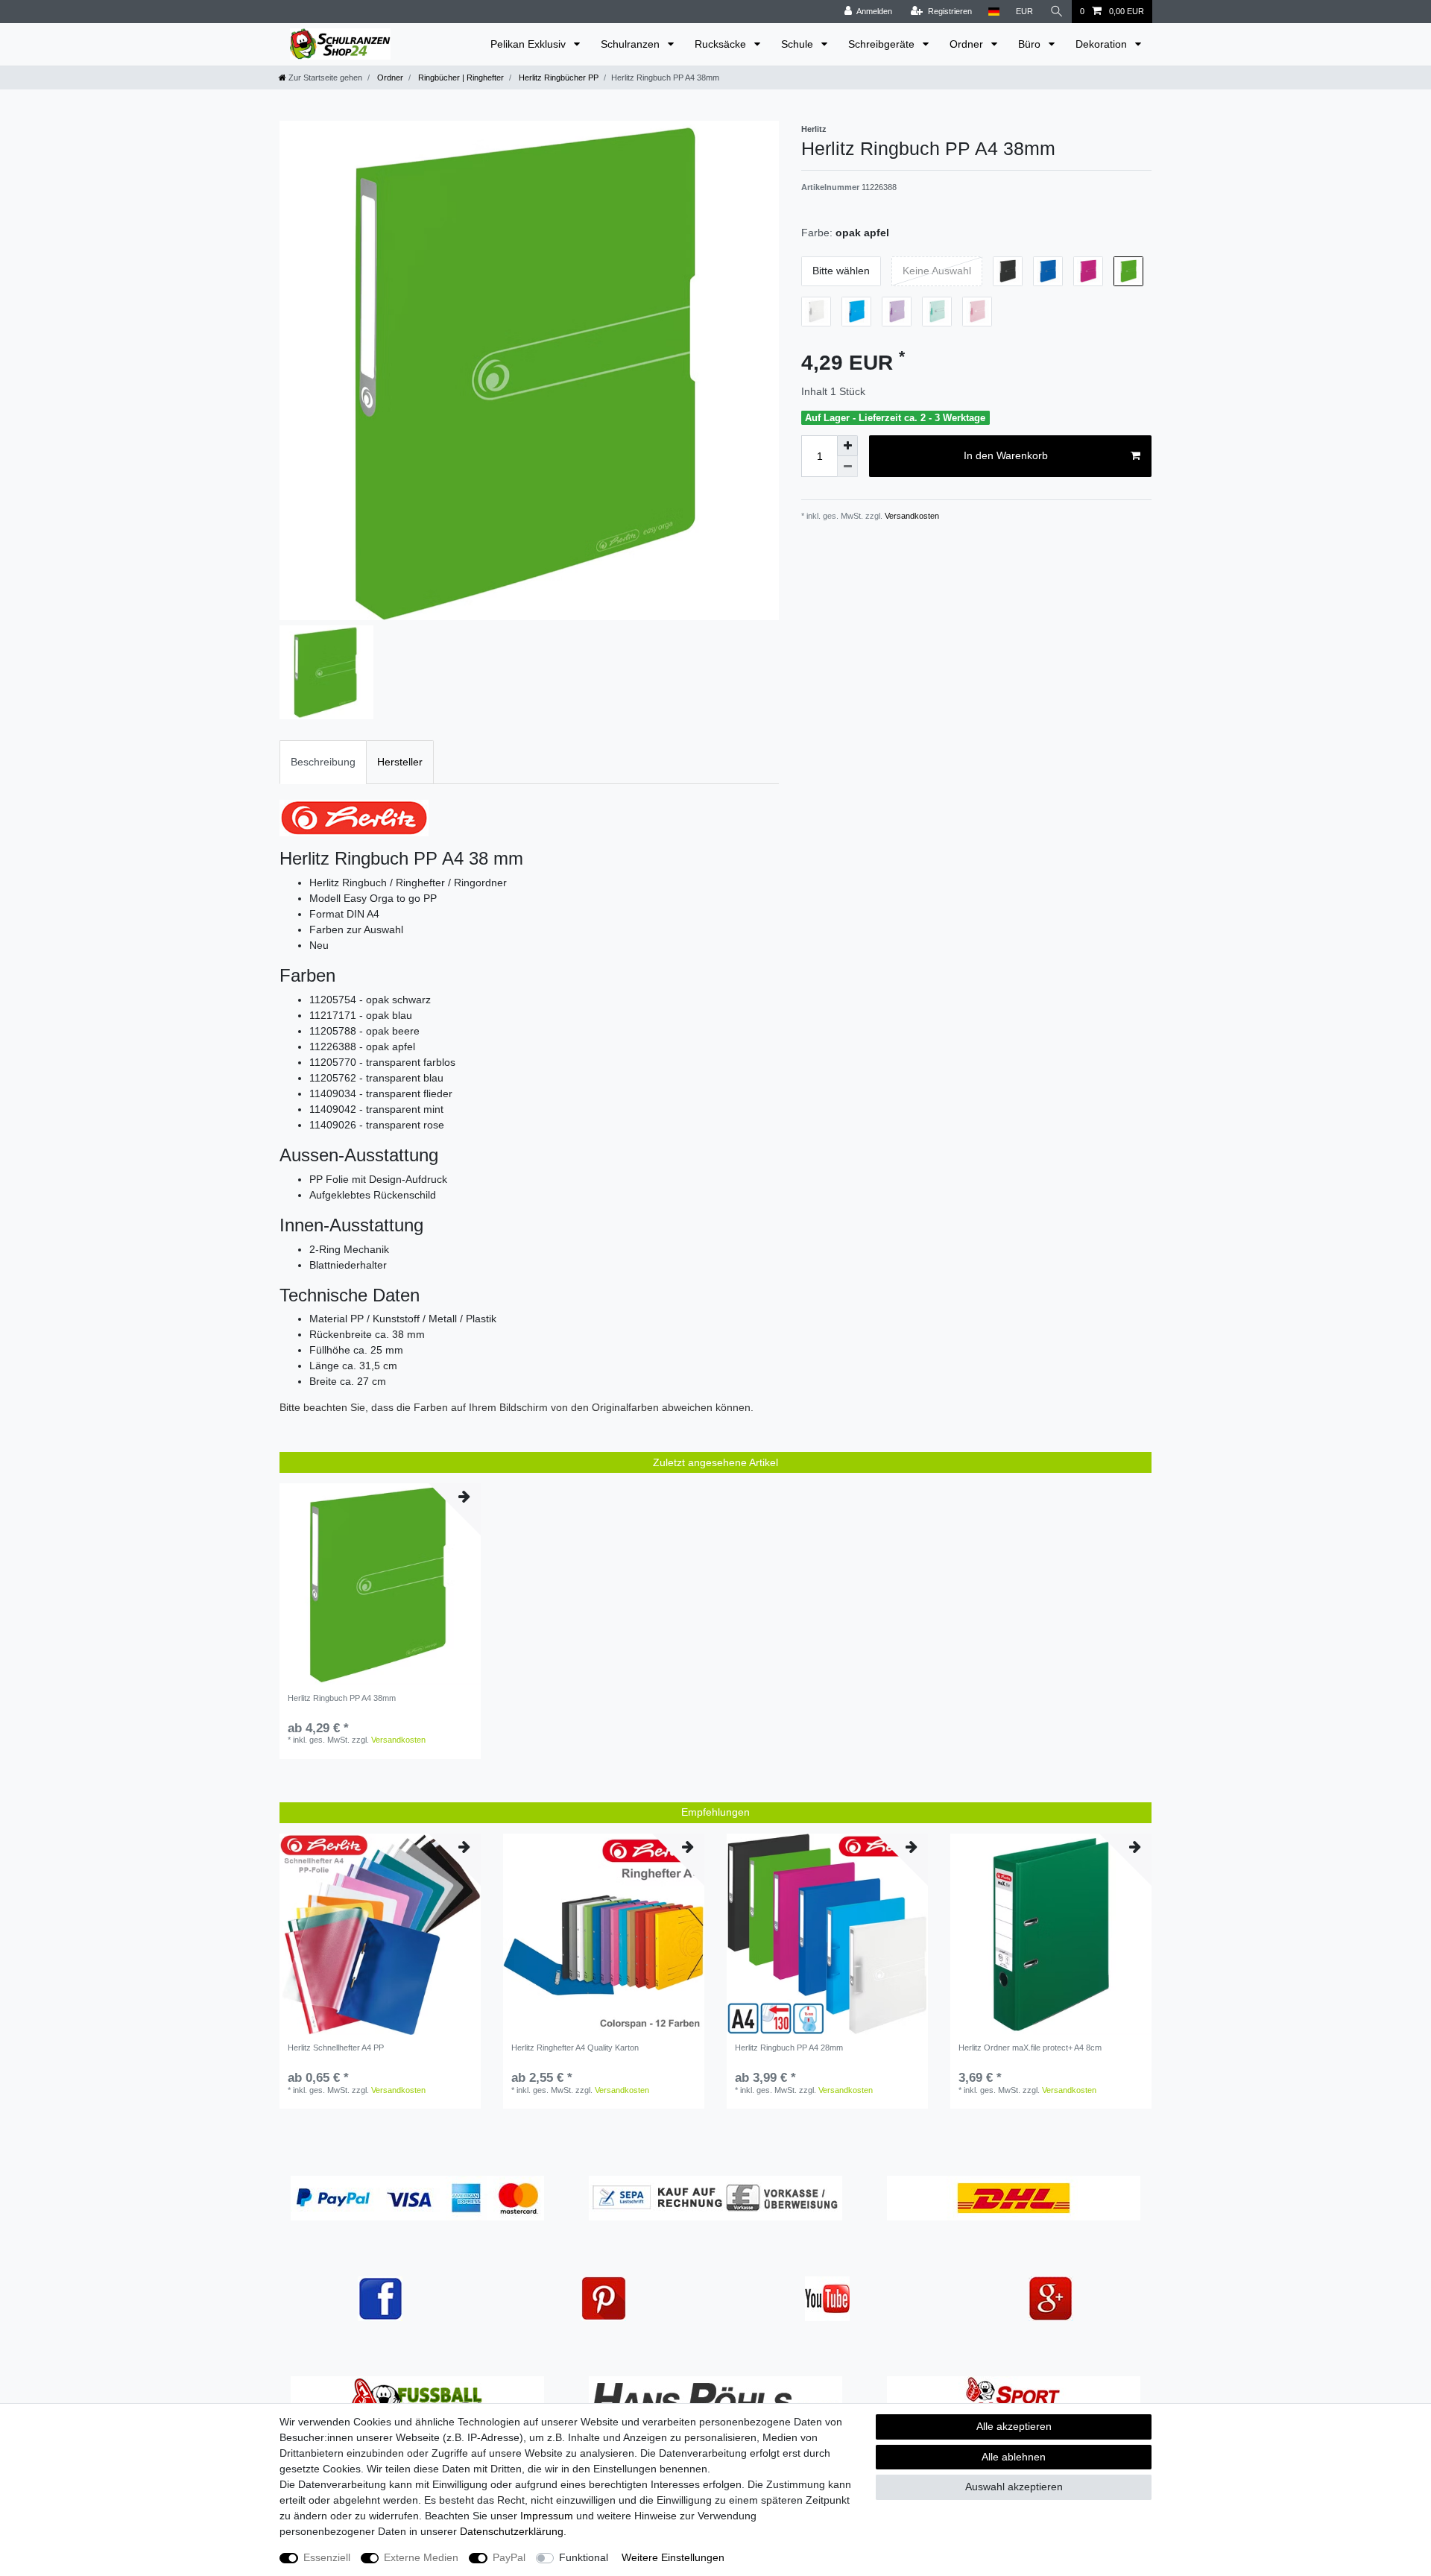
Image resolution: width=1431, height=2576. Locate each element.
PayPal (509, 2557)
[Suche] (1057, 12)
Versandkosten (911, 516)
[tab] (323, 762)
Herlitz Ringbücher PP (557, 78)
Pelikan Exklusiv (530, 44)
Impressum (547, 2516)
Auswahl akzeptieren (1014, 2487)
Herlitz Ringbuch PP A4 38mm (342, 1698)
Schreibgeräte (883, 44)
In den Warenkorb (1006, 455)
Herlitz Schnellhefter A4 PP (336, 2048)
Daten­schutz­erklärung (512, 2531)
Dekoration (1103, 44)
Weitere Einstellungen (673, 2557)
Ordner (968, 44)
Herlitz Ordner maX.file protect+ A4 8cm (1030, 2048)
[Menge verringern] (847, 467)
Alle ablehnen (1014, 2457)
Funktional (584, 2557)
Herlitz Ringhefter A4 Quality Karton (575, 2048)
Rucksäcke (722, 44)
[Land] (994, 12)
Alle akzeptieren (1014, 2426)
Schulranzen (632, 44)
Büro (1031, 44)
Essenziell (327, 2557)
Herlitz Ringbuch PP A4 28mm (789, 2048)
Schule (799, 44)
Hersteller (400, 762)
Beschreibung (323, 762)
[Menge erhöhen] (847, 446)
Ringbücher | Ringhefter (460, 78)
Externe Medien (421, 2557)
